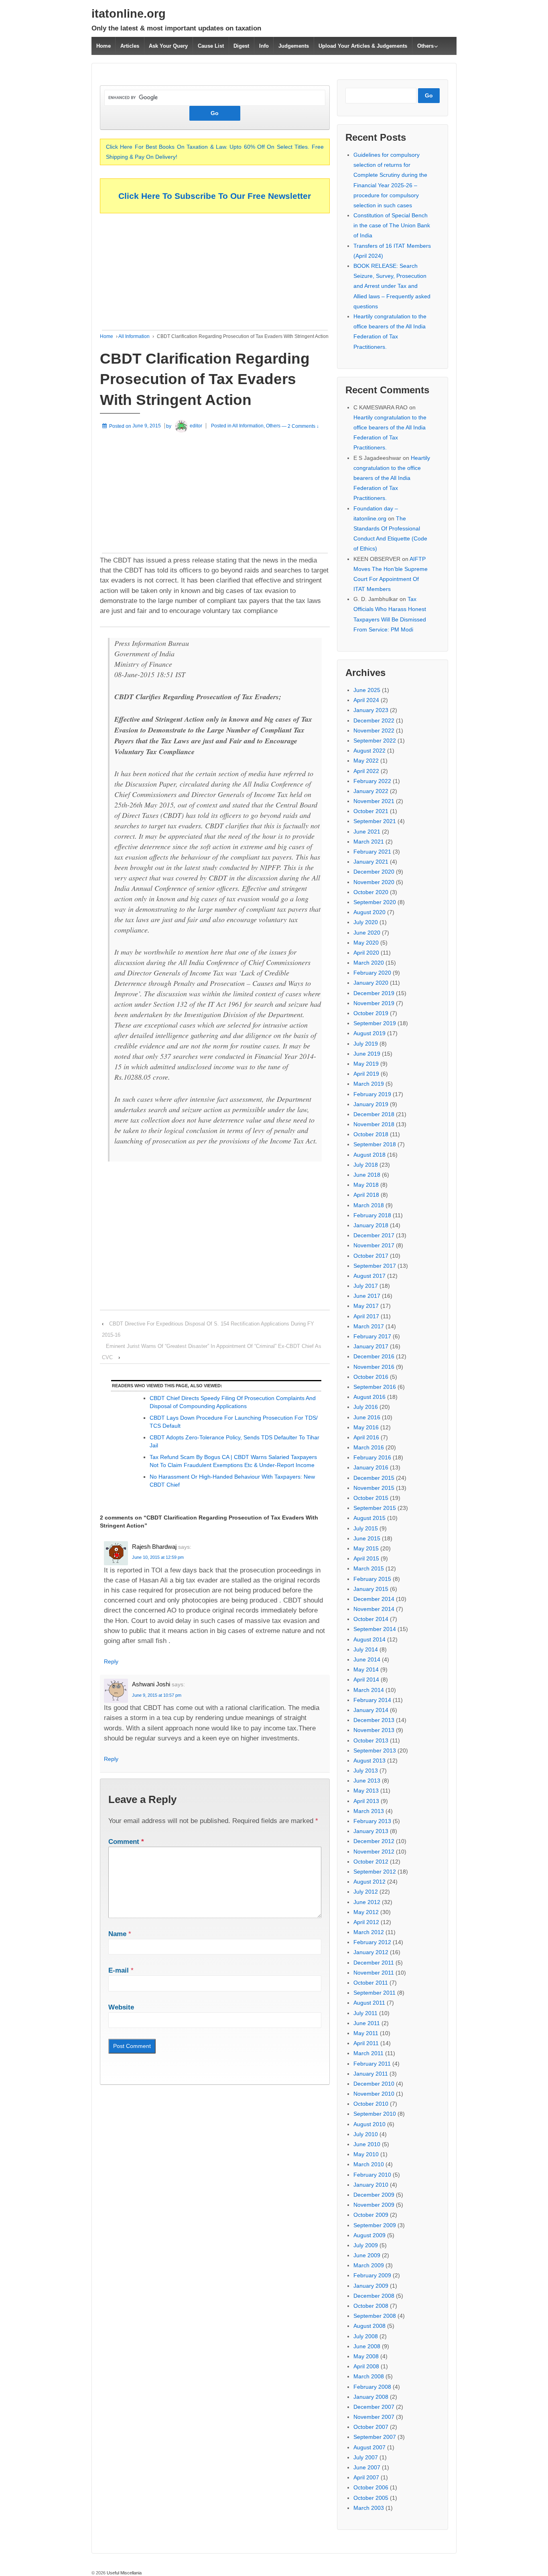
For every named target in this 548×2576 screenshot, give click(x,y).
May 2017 (366, 1306)
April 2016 (366, 1437)
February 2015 (372, 1579)
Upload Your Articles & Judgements (363, 46)
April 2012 (366, 1922)
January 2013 (371, 1831)
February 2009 (372, 2275)
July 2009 (366, 2245)
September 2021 (375, 821)
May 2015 (366, 1548)
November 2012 (374, 1852)
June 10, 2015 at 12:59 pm (158, 1557)
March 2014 (369, 1690)
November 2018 (374, 1124)
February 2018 (372, 1215)
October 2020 (371, 892)
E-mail (119, 1970)
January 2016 (371, 1467)
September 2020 (375, 902)
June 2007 (367, 2467)
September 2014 (375, 1629)
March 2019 (369, 1084)
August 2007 (369, 2447)
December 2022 (374, 720)
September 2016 (375, 1387)
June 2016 (367, 1417)
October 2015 (371, 1498)
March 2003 (369, 2508)
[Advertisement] (215, 274)
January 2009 (371, 2286)
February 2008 (372, 2387)
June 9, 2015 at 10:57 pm (157, 1695)
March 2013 (369, 1811)
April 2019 (366, 1074)
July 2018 (366, 1165)
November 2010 (374, 2094)
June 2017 (367, 1296)
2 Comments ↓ (303, 426)
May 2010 (366, 2154)
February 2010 (372, 2175)
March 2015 (369, 1568)
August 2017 (369, 1276)
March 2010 (369, 2164)
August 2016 (369, 1397)
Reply (111, 1661)
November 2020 (374, 882)
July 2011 (365, 2013)
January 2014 (371, 1710)
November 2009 (374, 2205)
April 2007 (366, 2477)
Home (104, 46)
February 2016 (372, 1457)
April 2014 (366, 1680)
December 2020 (374, 872)
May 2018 (366, 1185)
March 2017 (369, 1326)
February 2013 (372, 1821)
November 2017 (374, 1245)
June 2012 (367, 1902)
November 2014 (374, 1609)
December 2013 (374, 1720)
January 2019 (371, 1104)
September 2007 (375, 2437)
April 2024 (366, 700)
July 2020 (366, 922)
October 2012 (371, 1862)
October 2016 (371, 1377)
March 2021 (369, 842)
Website (121, 2007)
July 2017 (366, 1286)
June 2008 (367, 2346)
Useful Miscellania (124, 2573)
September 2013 (375, 1750)
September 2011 (374, 1993)
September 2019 (375, 1023)
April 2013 (366, 1801)
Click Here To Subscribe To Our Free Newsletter (215, 196)
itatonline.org (129, 14)
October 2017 (371, 1256)
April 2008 (366, 2366)
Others (425, 46)
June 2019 (367, 1054)
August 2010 (369, 2124)
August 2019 (369, 1033)
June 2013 (367, 1781)
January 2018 (371, 1225)
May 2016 (366, 1427)
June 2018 (367, 1175)
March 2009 (369, 2265)
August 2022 (369, 751)
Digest (241, 46)
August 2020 (369, 912)
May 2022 (366, 761)
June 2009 (367, 2255)
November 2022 (374, 731)
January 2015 (371, 1589)
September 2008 (375, 2316)
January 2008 (371, 2397)
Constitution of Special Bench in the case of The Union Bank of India (392, 225)
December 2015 (374, 1478)
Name (117, 1934)
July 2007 (366, 2457)
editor (196, 426)
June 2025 (367, 690)
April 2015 (366, 1558)
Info (264, 46)
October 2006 (371, 2487)
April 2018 (366, 1195)
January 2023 (371, 710)
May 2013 (366, 1791)
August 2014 (369, 1639)
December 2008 (374, 2296)
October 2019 (371, 1013)
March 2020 (369, 963)
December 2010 (374, 2084)
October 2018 (371, 1134)
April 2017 (366, 1316)
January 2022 (371, 791)
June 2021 (367, 832)
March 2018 (369, 1205)
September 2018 (375, 1144)
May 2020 (366, 943)
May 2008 (366, 2356)
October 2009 (371, 2215)
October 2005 (371, 2498)
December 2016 (374, 1356)
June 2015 (367, 1538)
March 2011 (368, 2053)
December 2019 (374, 993)
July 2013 (366, 1771)
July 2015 (366, 1528)
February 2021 (372, 852)
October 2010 (371, 2104)
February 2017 (372, 1336)
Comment (126, 1842)
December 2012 (374, 1841)
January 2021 (371, 862)
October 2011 (371, 1983)
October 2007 (371, 2427)
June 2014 (367, 1659)
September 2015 (375, 1508)
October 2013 (371, 1740)
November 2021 (374, 801)
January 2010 (371, 2185)
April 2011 (366, 2043)
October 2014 (371, 1619)
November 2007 (374, 2417)
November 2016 (374, 1367)
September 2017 (375, 1266)
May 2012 (366, 1912)
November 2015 (374, 1488)
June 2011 (367, 2023)
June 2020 (367, 933)
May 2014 (366, 1669)
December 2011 (374, 1963)
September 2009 (375, 2225)
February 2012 (372, 1942)
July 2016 (366, 1407)
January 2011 (371, 2074)
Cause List (211, 46)
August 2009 (369, 2235)
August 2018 (369, 1155)
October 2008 (371, 2306)
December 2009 (374, 2195)
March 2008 (369, 2376)
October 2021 (371, 811)
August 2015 (369, 1518)
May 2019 (366, 1064)
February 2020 (372, 973)
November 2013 (374, 1730)
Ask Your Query (168, 46)
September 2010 (375, 2114)
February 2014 (372, 1700)
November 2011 (374, 1973)
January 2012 (371, 1952)
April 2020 (366, 953)
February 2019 (372, 1094)
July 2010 (366, 2134)
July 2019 (366, 1044)
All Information (134, 336)
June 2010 (367, 2144)
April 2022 (366, 771)
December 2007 (374, 2407)
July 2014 (366, 1649)
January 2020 (371, 983)
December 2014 (374, 1599)
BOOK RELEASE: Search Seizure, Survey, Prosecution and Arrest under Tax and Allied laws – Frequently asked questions (392, 286)
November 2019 (374, 1003)
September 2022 (375, 741)
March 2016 (369, 1447)
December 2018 (374, 1114)
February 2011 (372, 2064)
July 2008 (366, 2336)
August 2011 (369, 2003)
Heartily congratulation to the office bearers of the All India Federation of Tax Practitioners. (392, 478)
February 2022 (372, 781)
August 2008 (369, 2326)
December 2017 (374, 1235)
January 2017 (371, 1346)
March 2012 (369, 1932)
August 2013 (369, 1761)
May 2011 (366, 2033)
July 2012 (366, 1892)
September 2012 (375, 1872)
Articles (130, 46)
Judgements (294, 46)
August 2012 (369, 1882)
